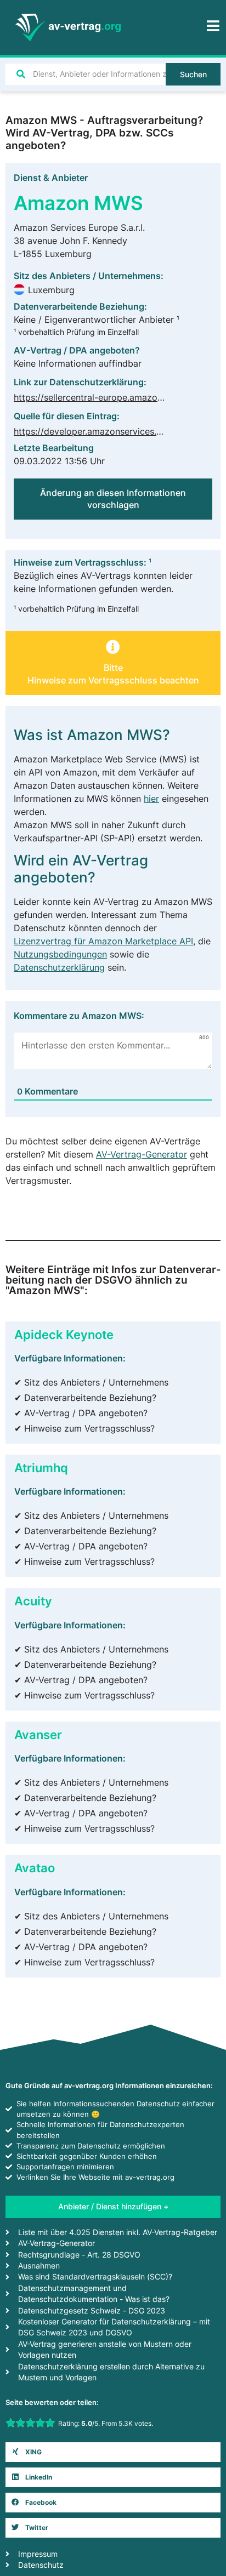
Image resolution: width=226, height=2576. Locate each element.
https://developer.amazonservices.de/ (92, 431)
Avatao (35, 1868)
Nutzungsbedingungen (60, 954)
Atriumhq (41, 1467)
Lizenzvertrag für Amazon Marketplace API (103, 941)
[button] (113, 667)
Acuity (33, 1601)
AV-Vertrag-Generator (142, 1154)
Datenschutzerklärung (59, 967)
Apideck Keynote (64, 1334)
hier (151, 799)
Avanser (38, 1734)
